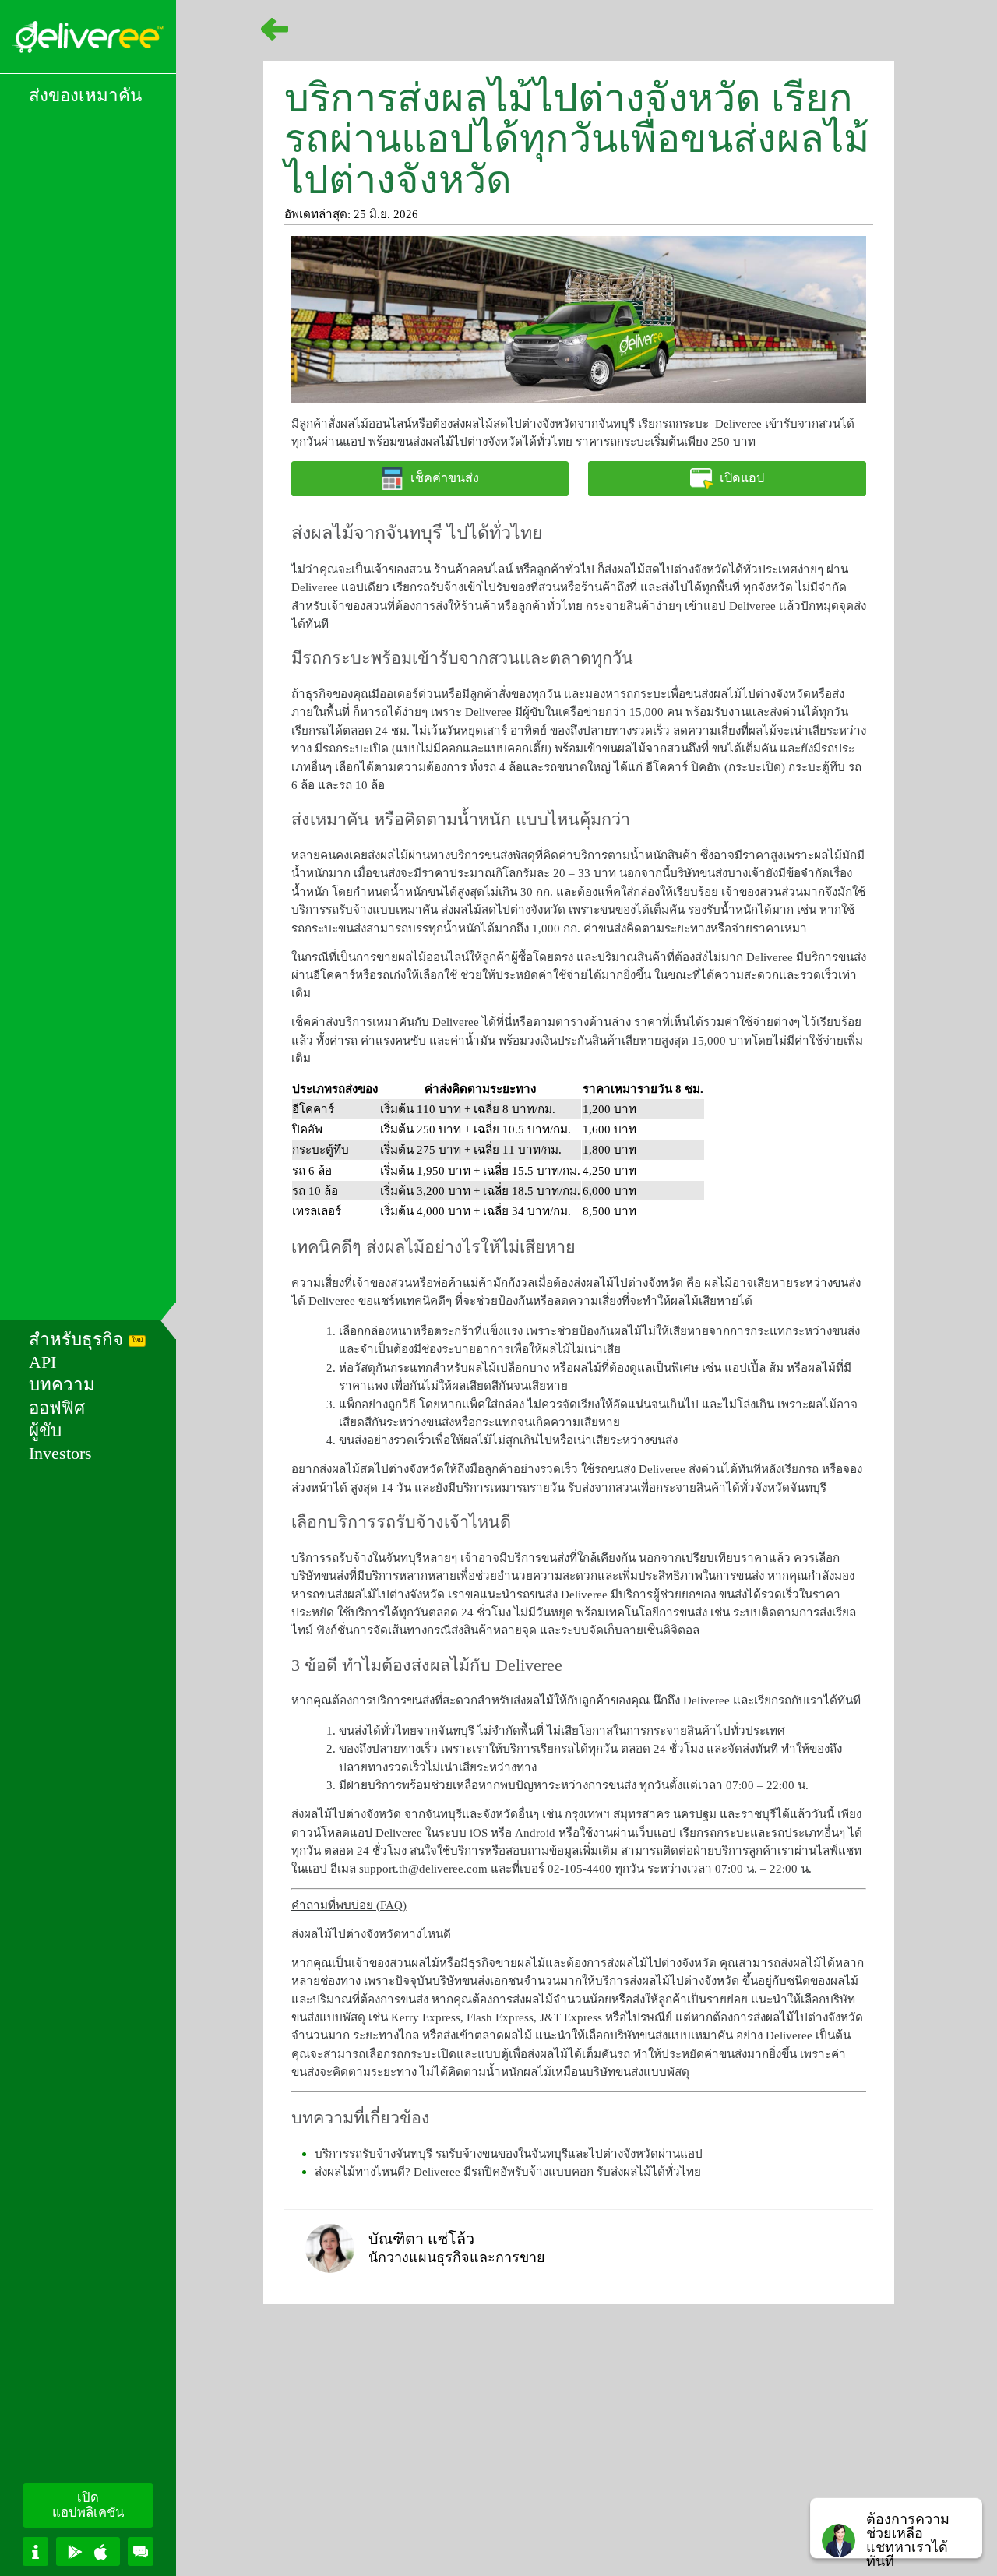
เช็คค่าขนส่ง (445, 478)
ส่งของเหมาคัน (85, 95)
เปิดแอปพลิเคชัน (88, 2505)
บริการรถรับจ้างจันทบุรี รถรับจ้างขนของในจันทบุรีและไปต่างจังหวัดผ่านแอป (509, 2153)
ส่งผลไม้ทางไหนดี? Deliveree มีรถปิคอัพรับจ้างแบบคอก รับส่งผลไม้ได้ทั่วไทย (508, 2171)
